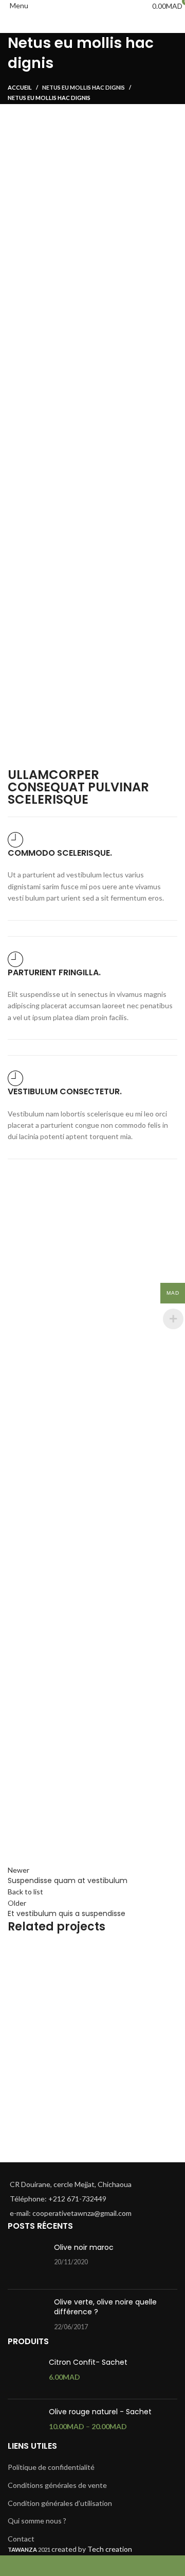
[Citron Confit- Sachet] (24, 2374)
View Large (170, 1953)
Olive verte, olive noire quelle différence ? (105, 2307)
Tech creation (110, 2549)
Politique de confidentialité (51, 2467)
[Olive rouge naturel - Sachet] (24, 2424)
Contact (21, 2539)
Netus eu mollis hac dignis (84, 87)
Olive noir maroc (84, 2247)
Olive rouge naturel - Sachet (100, 2412)
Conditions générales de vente (57, 2485)
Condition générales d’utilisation (60, 2503)
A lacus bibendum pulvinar (78, 2145)
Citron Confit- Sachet (88, 2362)
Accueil (20, 87)
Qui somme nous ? (37, 2521)
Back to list (25, 1892)
